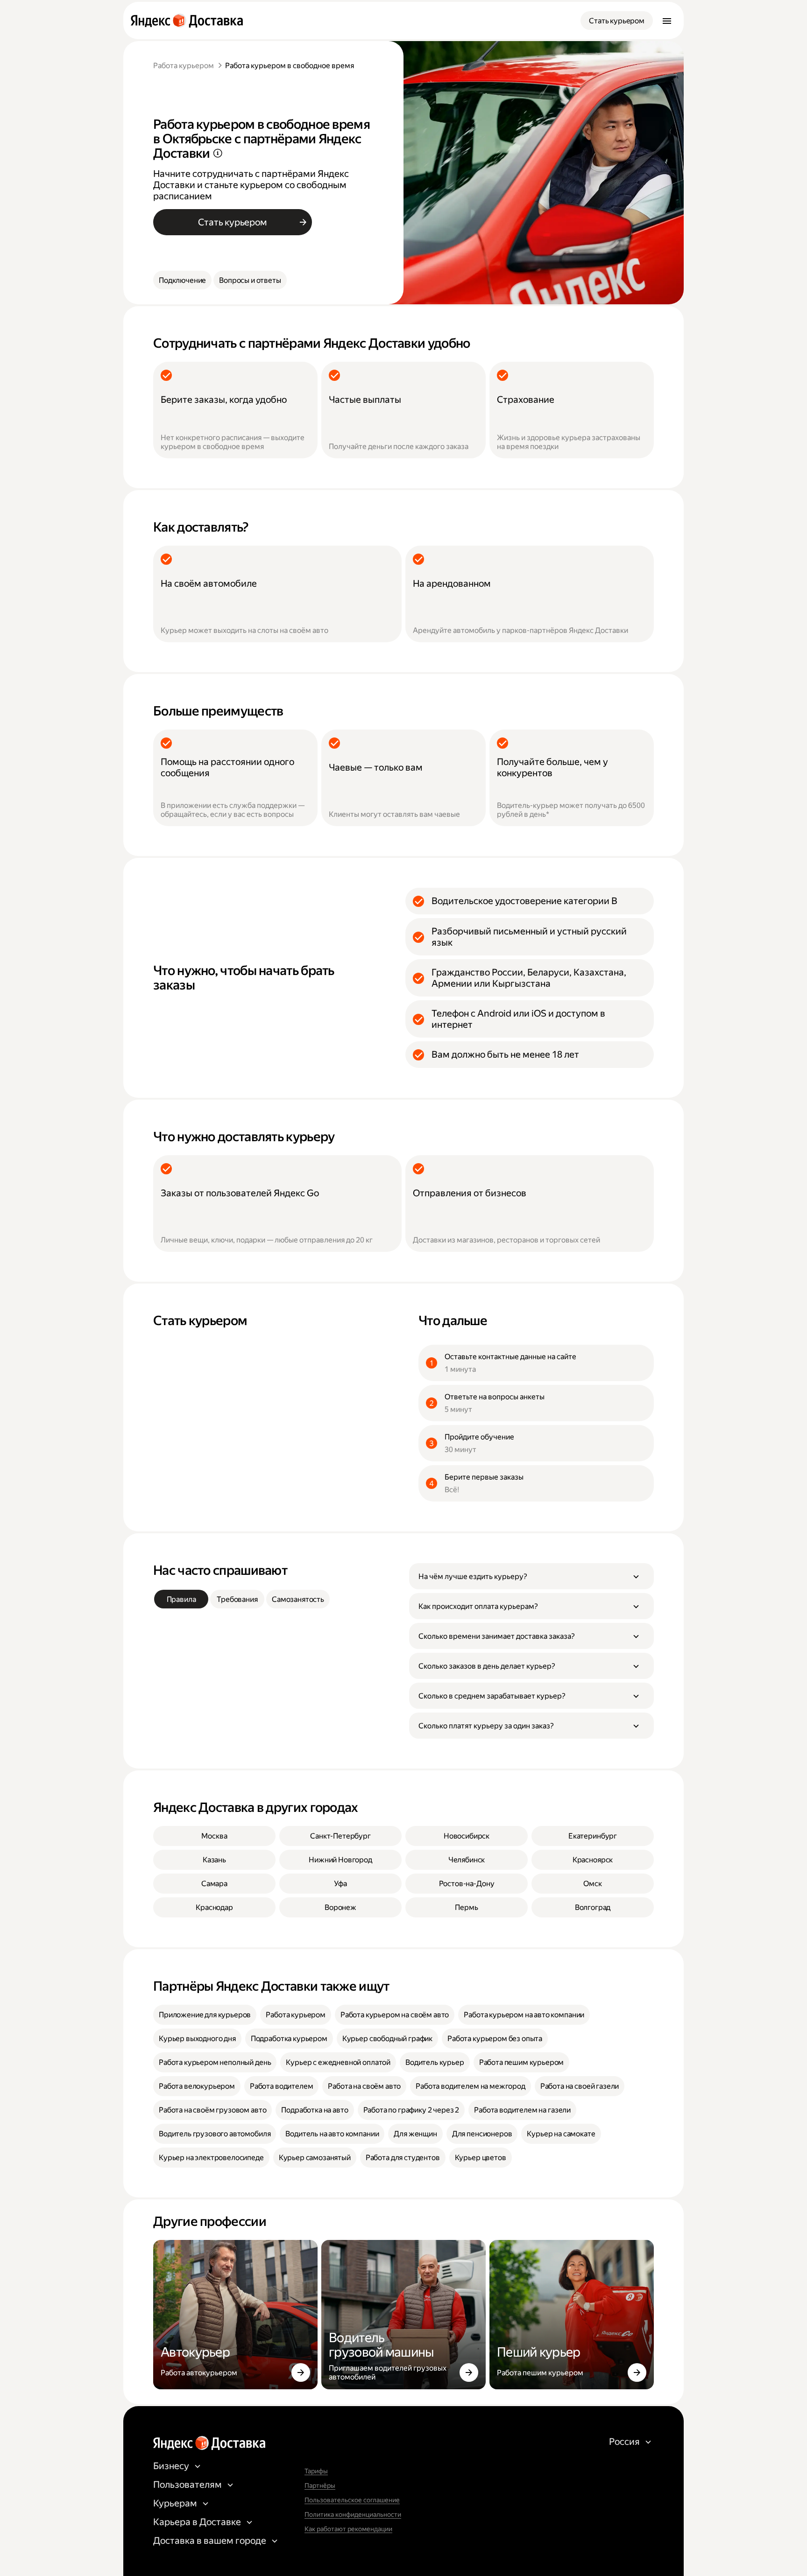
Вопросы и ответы (250, 280)
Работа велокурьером (197, 2086)
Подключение (182, 280)
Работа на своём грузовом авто (212, 2110)
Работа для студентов (403, 2158)
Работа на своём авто (364, 2086)
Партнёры (320, 2485)
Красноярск (593, 1860)
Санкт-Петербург (340, 1836)
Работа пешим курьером (522, 2062)
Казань (214, 1860)
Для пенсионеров (482, 2134)
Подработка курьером (289, 2039)
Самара (214, 1884)
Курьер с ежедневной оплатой (338, 2062)
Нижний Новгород (340, 1860)
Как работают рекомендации (348, 2529)
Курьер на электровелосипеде (211, 2158)
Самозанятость (298, 1599)
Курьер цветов (481, 2158)
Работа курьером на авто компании (524, 2015)
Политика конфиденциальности (353, 2514)
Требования (237, 1599)
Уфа (340, 1884)
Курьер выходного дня (197, 2039)
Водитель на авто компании (332, 2134)
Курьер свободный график (387, 2039)
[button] (531, 1576)
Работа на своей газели (580, 2086)
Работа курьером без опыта (495, 2039)
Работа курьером (184, 66)
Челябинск (467, 1860)
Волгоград (593, 1907)
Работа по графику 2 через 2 (411, 2110)
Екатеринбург (593, 1836)
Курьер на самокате (561, 2134)
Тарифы (316, 2471)
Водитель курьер (435, 2062)
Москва (214, 1836)
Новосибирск (467, 1836)
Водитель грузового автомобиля (215, 2134)
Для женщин (415, 2134)
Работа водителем (281, 2086)
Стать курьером (617, 21)
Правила (181, 1599)
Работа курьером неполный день (215, 2062)
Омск (592, 1884)
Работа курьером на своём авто (395, 2015)
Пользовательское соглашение (352, 2500)
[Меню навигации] (667, 21)
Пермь (466, 1907)
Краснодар (214, 1907)
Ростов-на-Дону (467, 1884)
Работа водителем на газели (522, 2110)
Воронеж (340, 1907)
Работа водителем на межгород (471, 2086)
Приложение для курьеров (205, 2015)
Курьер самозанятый (315, 2158)
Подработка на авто (315, 2110)
